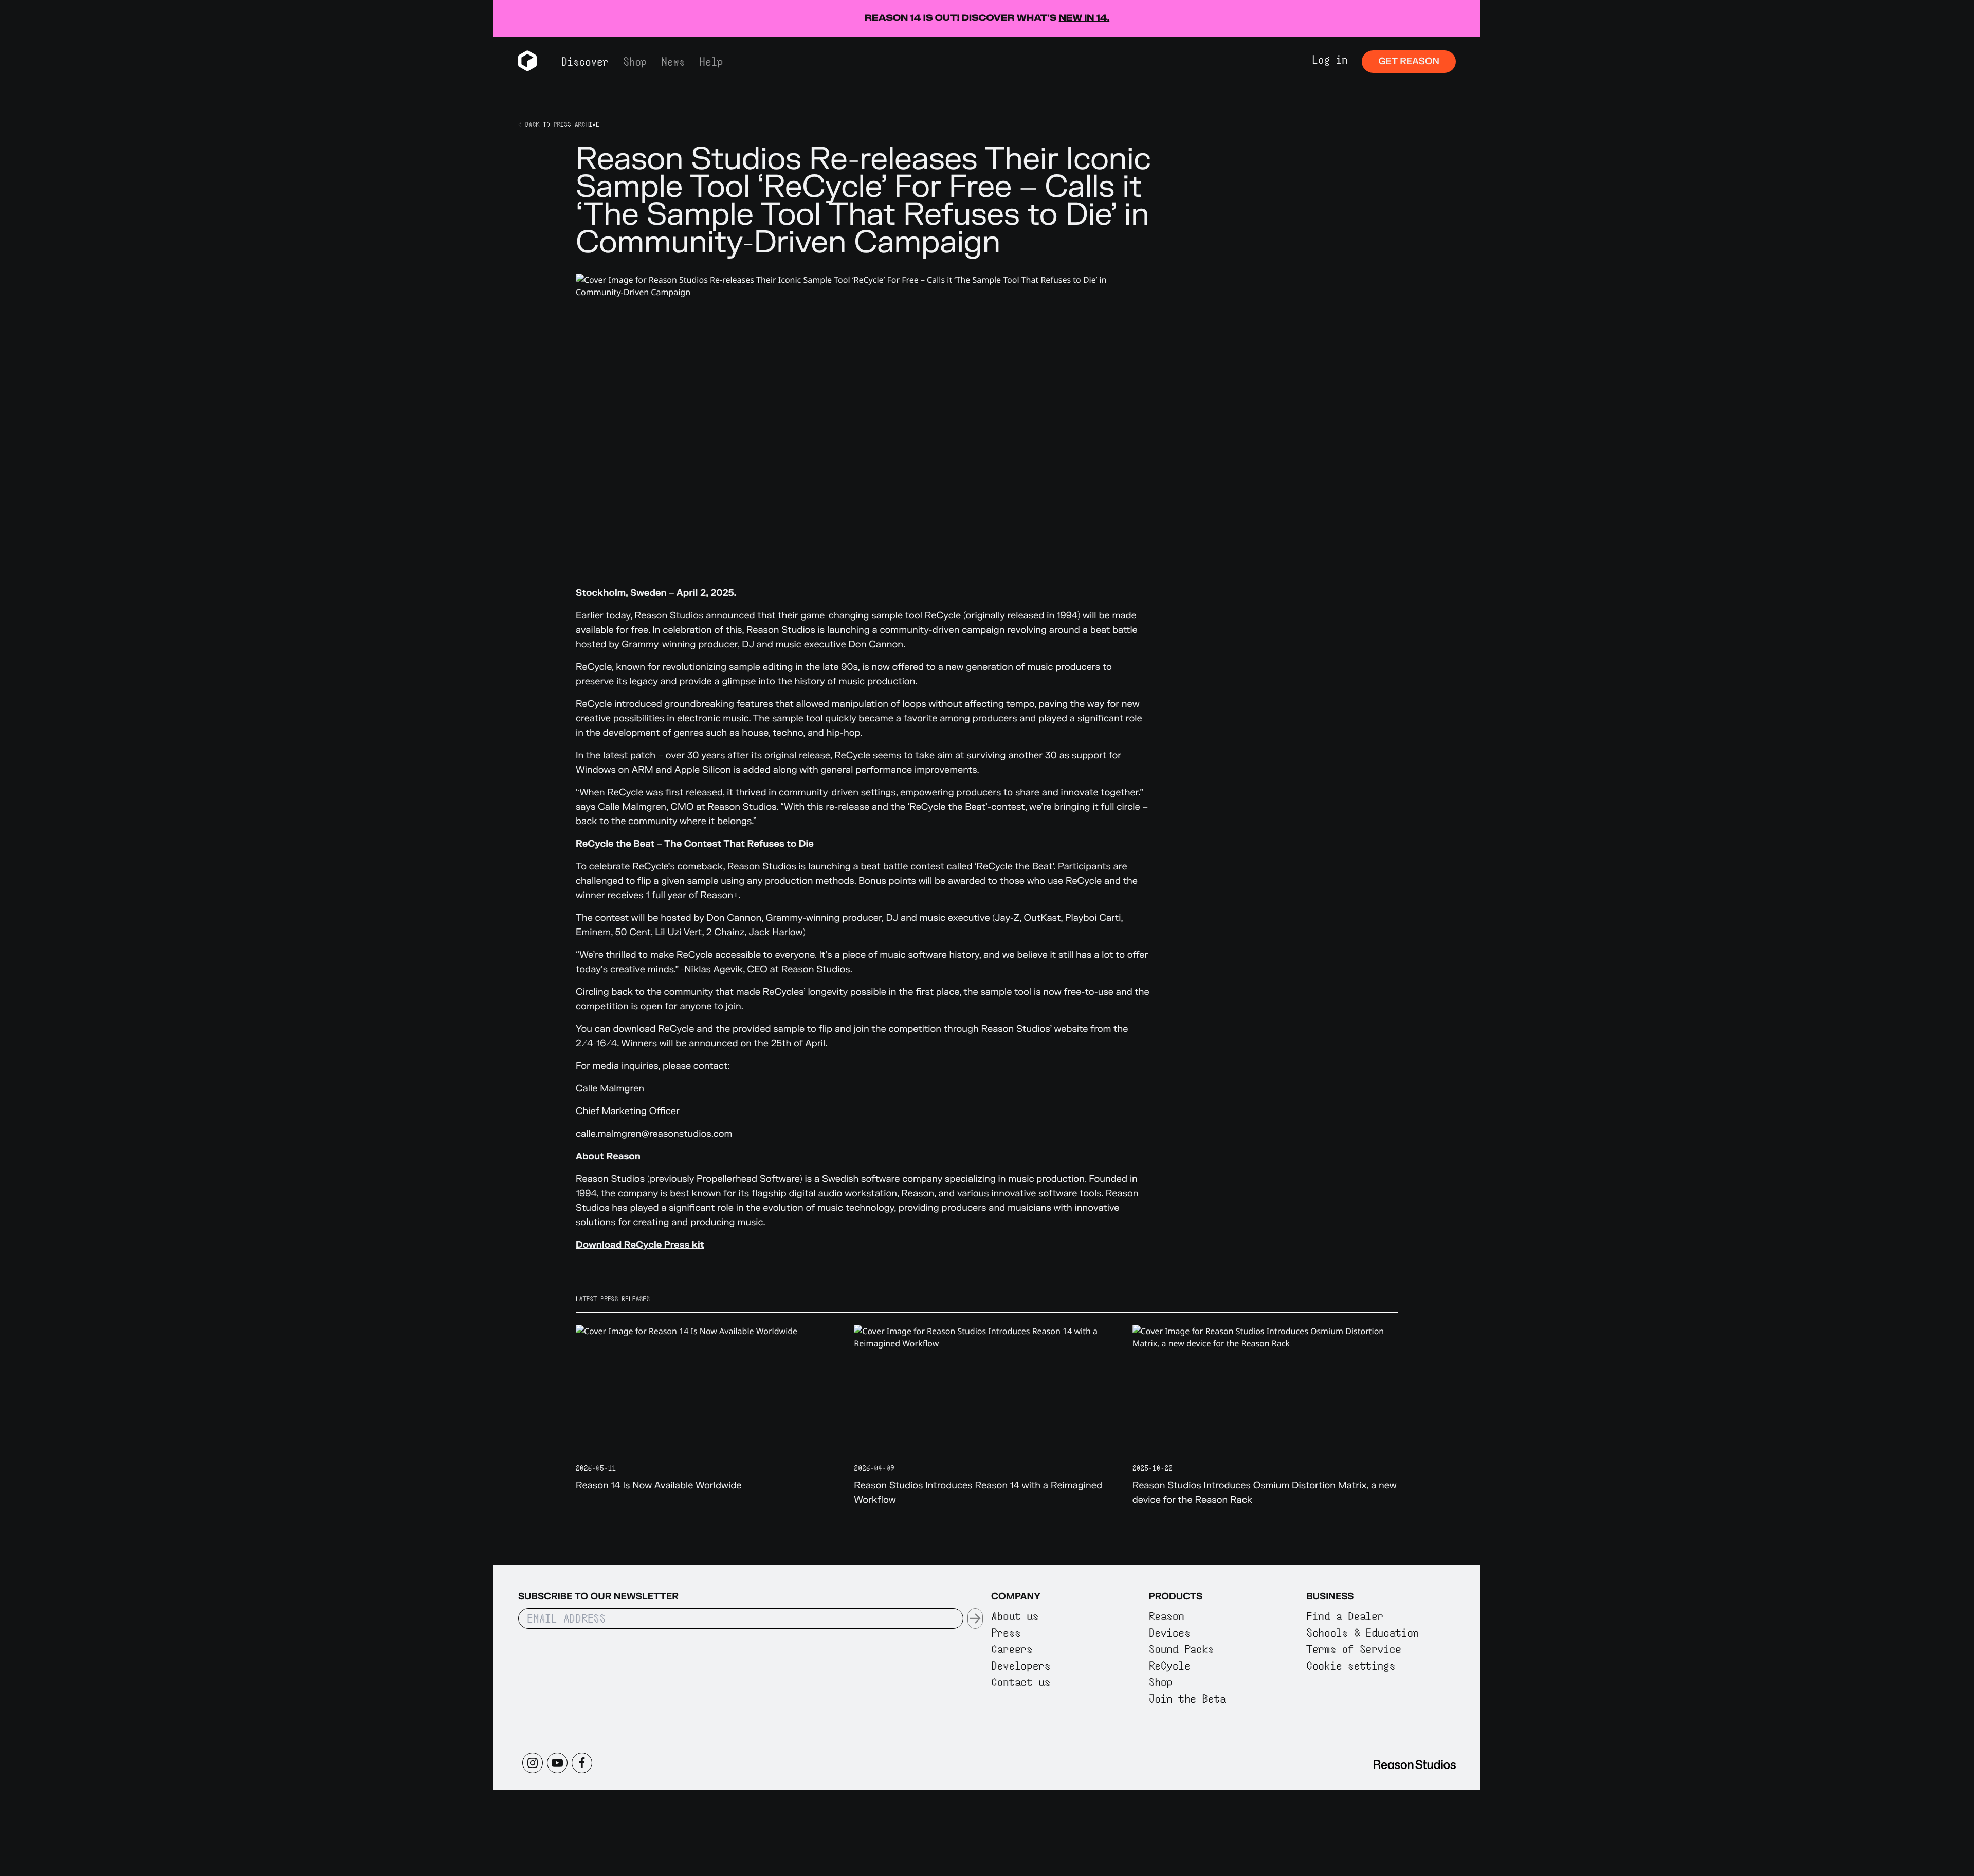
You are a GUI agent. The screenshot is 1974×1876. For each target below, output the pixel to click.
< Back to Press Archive (559, 124)
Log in (1330, 59)
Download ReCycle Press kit (640, 1245)
